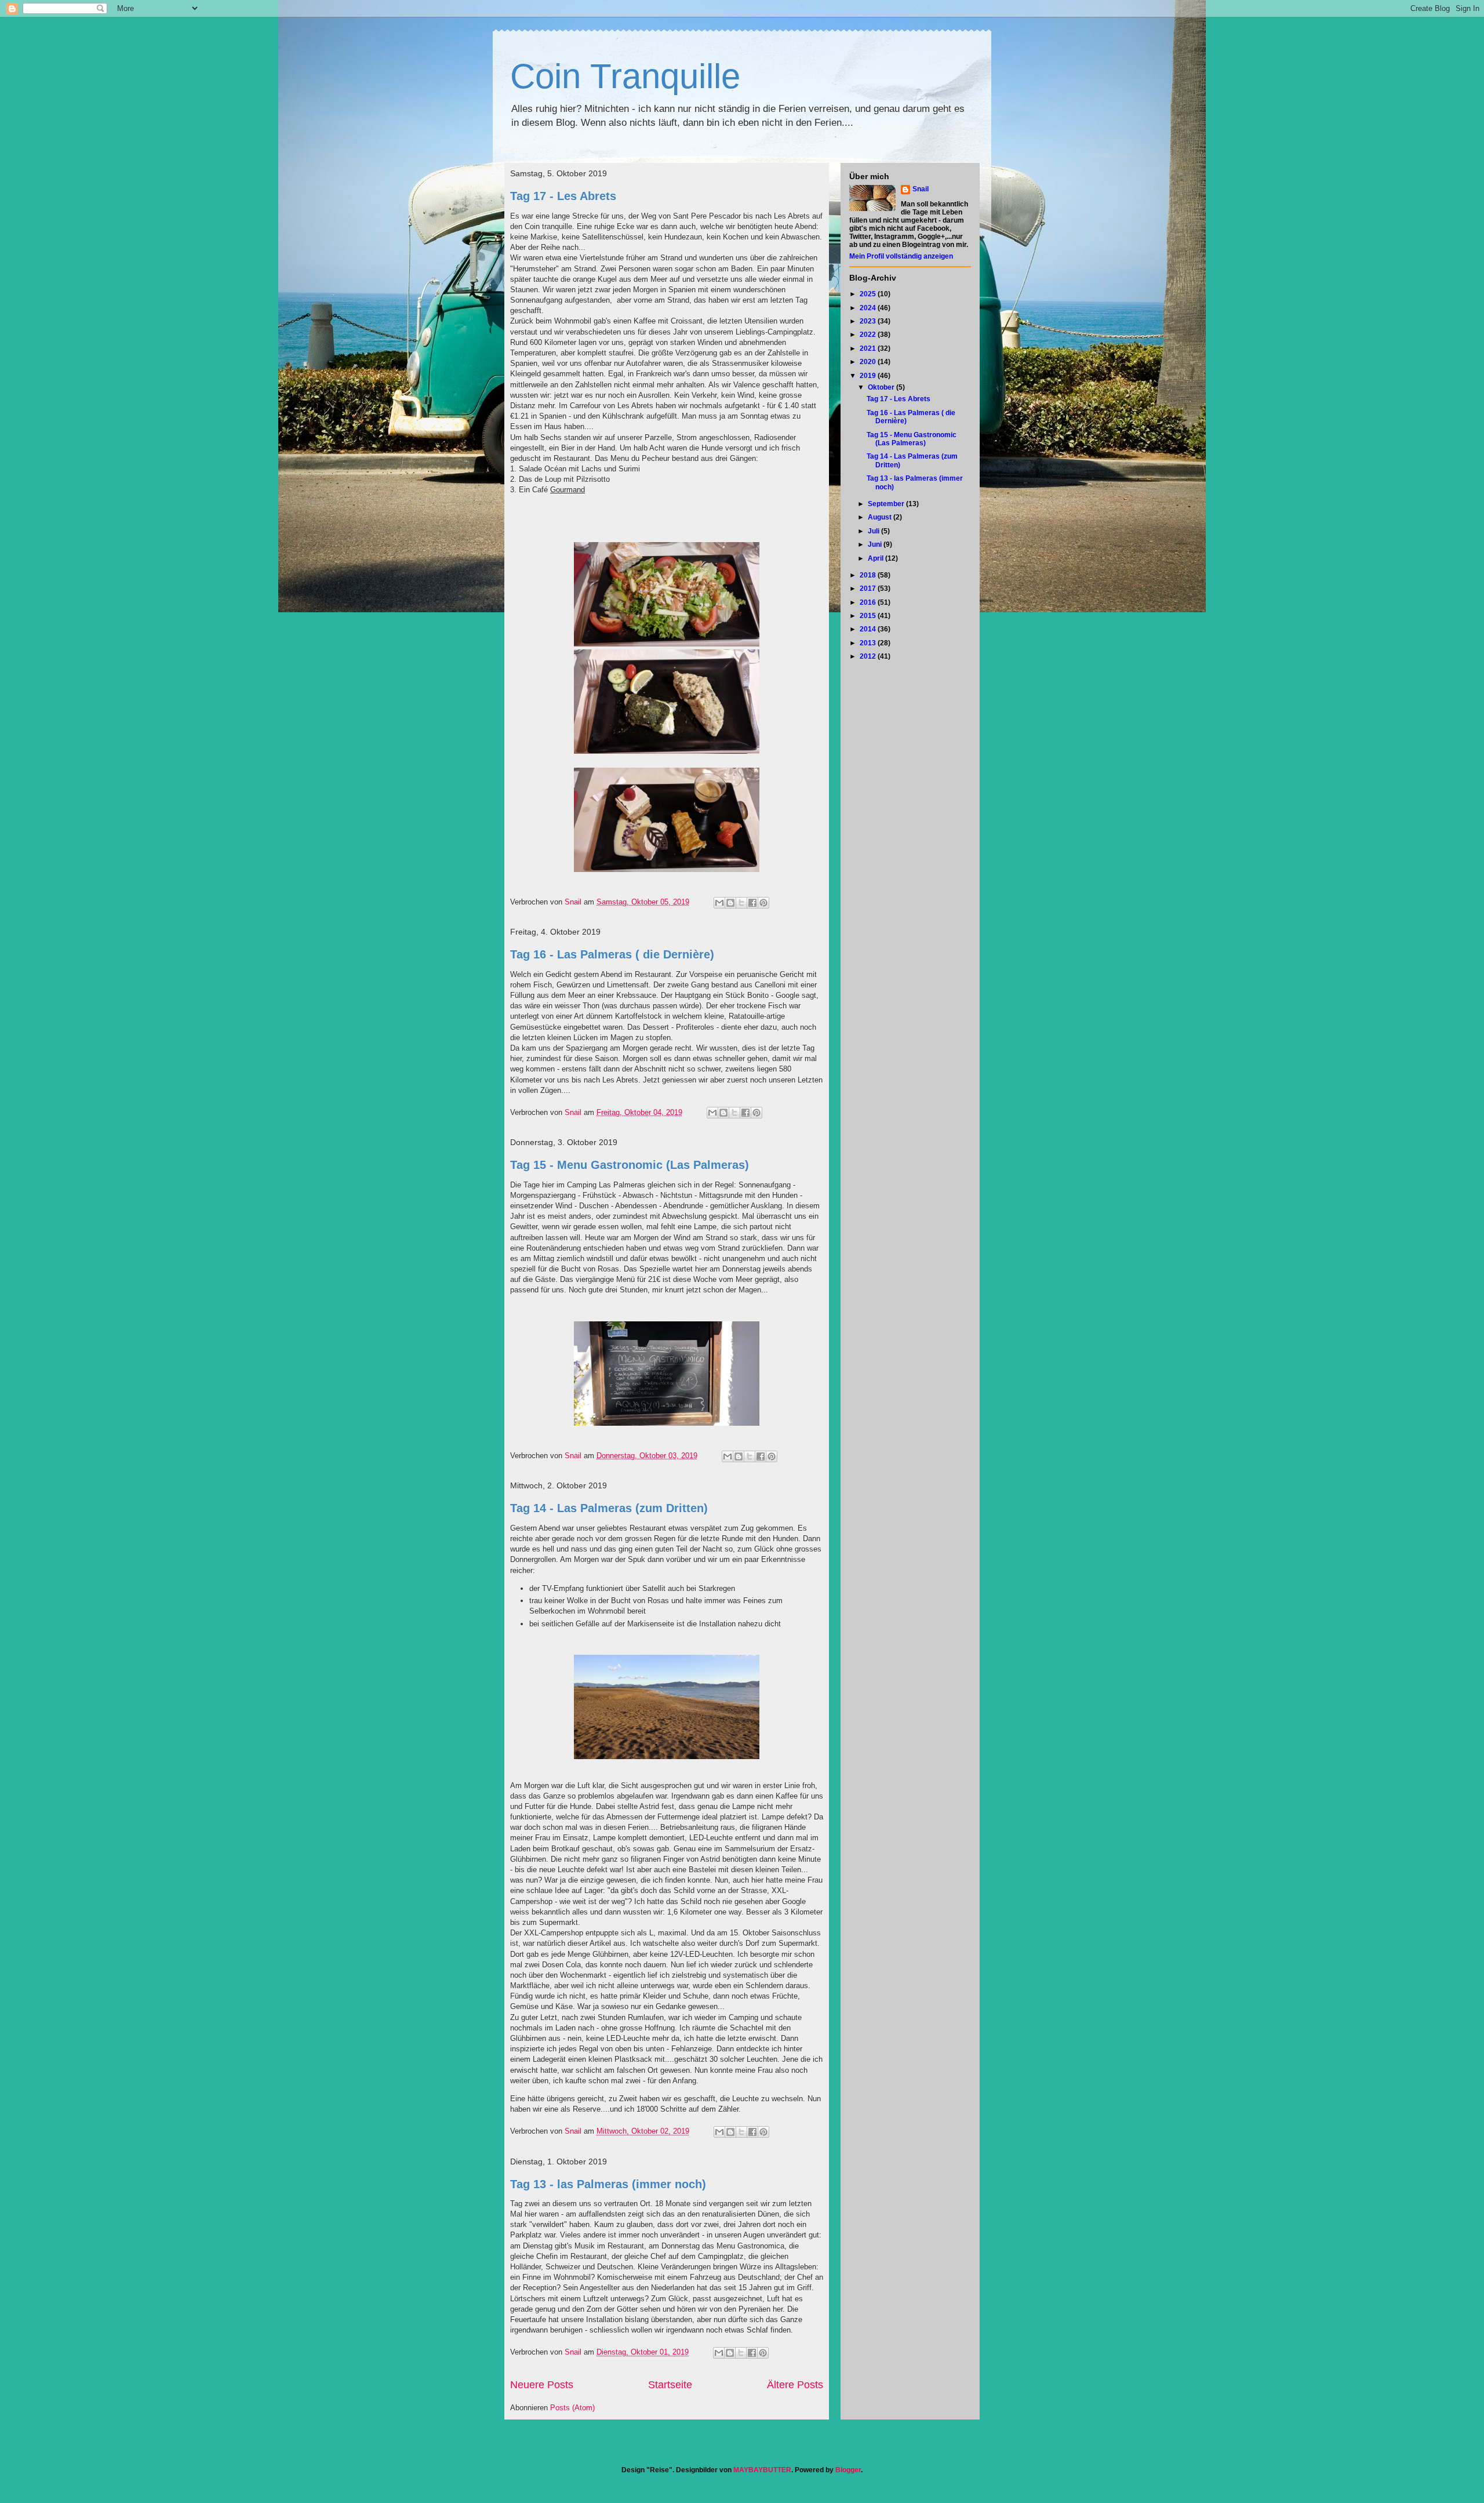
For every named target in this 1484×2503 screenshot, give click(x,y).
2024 (869, 308)
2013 (869, 643)
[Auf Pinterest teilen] (763, 903)
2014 (869, 629)
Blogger (848, 2470)
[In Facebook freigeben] (752, 903)
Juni (876, 544)
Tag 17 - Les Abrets (563, 196)
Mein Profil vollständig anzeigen (901, 256)
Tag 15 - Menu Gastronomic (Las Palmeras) (630, 1165)
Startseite (670, 2385)
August (881, 517)
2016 (869, 602)
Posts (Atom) (572, 2408)
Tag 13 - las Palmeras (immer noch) (608, 2184)
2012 (869, 656)
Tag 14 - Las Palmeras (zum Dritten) (609, 1508)
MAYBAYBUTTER (762, 2470)
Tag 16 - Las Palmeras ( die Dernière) (612, 954)
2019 (869, 376)
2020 (869, 362)
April (876, 558)
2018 (869, 575)
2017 (869, 588)
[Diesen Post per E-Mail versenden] (719, 903)
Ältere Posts (795, 2385)
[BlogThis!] (730, 903)
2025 (869, 294)
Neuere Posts (542, 2385)
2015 (869, 616)
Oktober (882, 387)
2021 (869, 348)
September (887, 504)
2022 (869, 335)
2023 (869, 321)
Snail (921, 189)
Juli (874, 531)
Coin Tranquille (625, 76)
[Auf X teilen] (741, 903)
